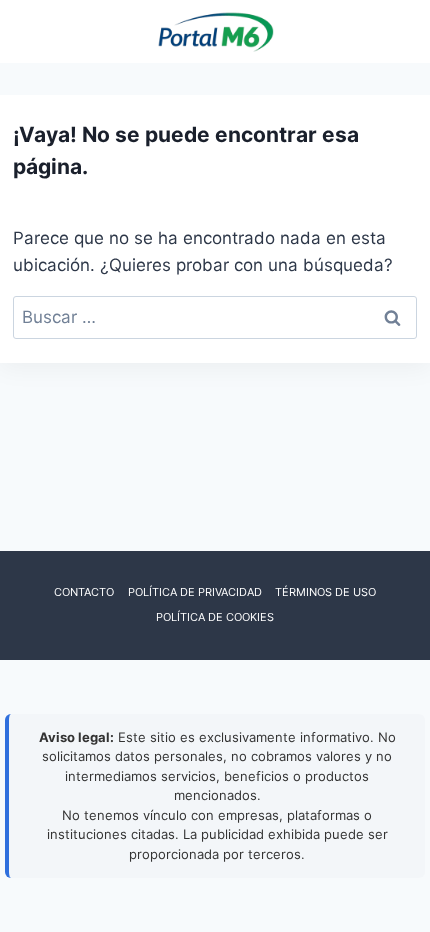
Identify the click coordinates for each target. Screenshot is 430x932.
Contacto (84, 592)
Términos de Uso (325, 592)
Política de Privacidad (195, 592)
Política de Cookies (215, 617)
